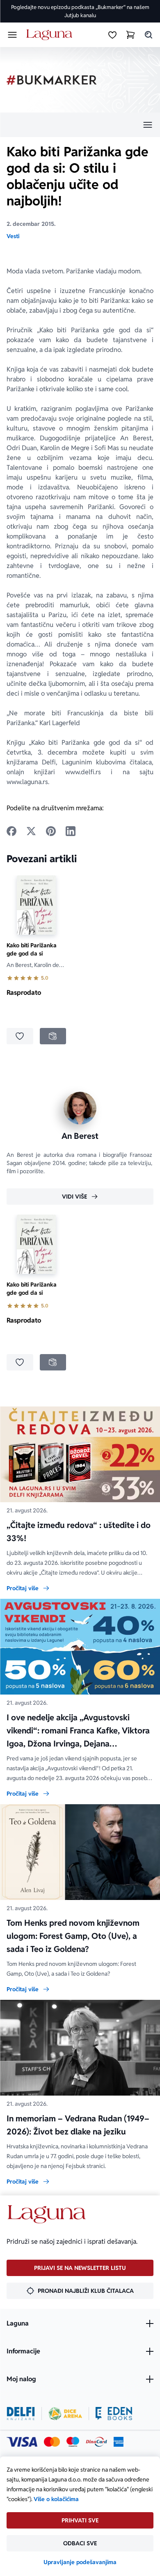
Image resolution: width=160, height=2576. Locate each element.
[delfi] (21, 2414)
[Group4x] (73, 2442)
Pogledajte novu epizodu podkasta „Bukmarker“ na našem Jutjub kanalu (80, 11)
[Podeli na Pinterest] (51, 831)
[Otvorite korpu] (130, 35)
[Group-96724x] (96, 2442)
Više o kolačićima (56, 2499)
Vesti (13, 236)
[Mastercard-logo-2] (52, 2442)
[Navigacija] (80, 125)
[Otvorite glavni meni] (12, 35)
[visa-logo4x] (22, 2442)
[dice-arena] (65, 2414)
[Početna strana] (51, 35)
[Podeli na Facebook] (11, 831)
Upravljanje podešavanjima (80, 2562)
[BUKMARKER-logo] (52, 80)
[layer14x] (119, 2442)
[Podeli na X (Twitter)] (31, 831)
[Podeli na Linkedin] (71, 831)
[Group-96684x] (114, 2414)
